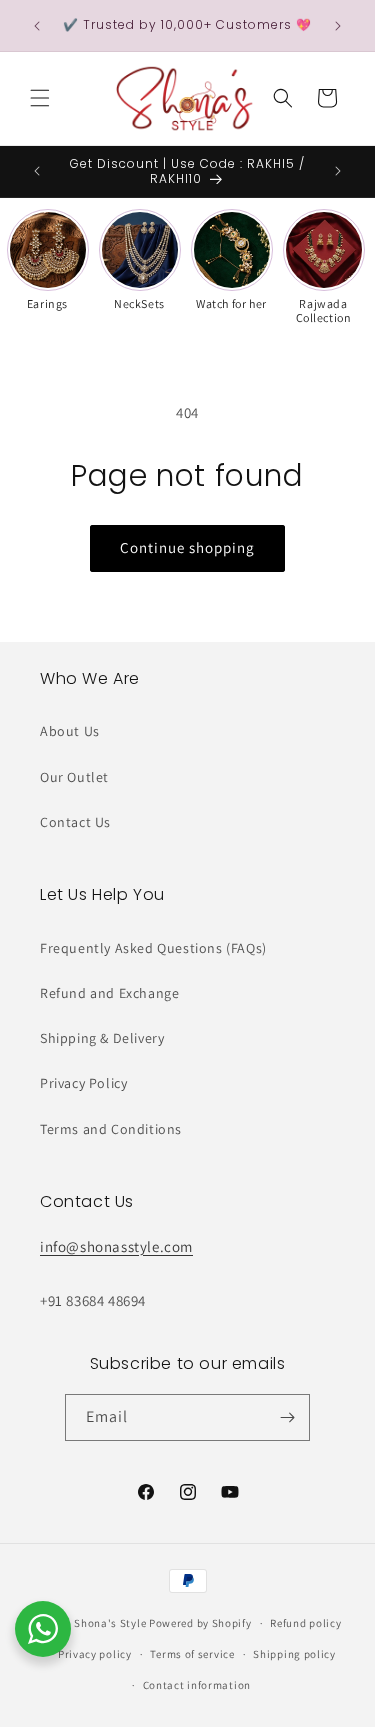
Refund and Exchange (109, 993)
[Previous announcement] (37, 26)
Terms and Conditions (111, 1129)
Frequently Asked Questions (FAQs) (153, 948)
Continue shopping (187, 547)
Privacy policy (95, 1654)
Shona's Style (110, 1623)
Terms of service (192, 1654)
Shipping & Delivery (102, 1038)
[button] (40, 98)
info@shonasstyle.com (116, 1246)
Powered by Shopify (200, 1623)
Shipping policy (294, 1654)
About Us (70, 731)
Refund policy (305, 1623)
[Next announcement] (338, 26)
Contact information (197, 1685)
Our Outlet (74, 777)
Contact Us (75, 822)
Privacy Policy (83, 1083)
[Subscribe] (287, 1417)
